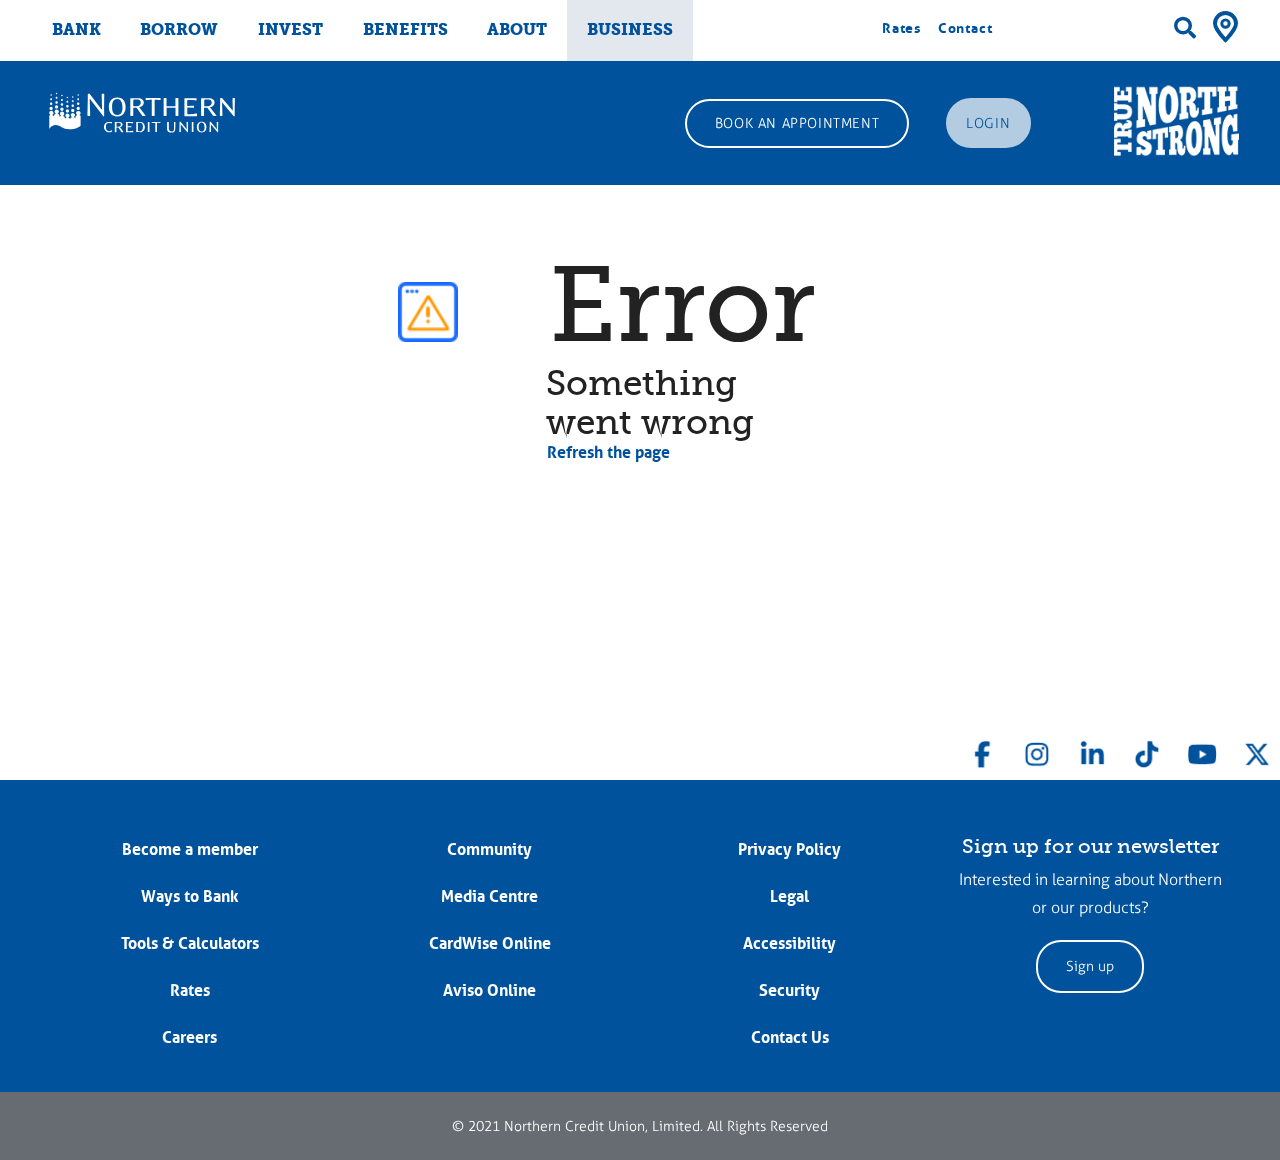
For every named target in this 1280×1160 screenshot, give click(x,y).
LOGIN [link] (988, 123)
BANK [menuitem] (76, 29)
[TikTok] (1147, 750)
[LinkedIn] (1092, 750)
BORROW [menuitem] (179, 29)
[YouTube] (1202, 750)
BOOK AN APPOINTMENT (797, 123)
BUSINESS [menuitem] (630, 29)
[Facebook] (983, 750)
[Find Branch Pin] (1225, 25)
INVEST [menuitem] (290, 29)
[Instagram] (1037, 750)
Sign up (1090, 966)
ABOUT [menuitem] (517, 29)
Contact (965, 28)
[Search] (1185, 28)
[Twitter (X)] (1257, 750)
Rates (901, 28)
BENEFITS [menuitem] (405, 29)
